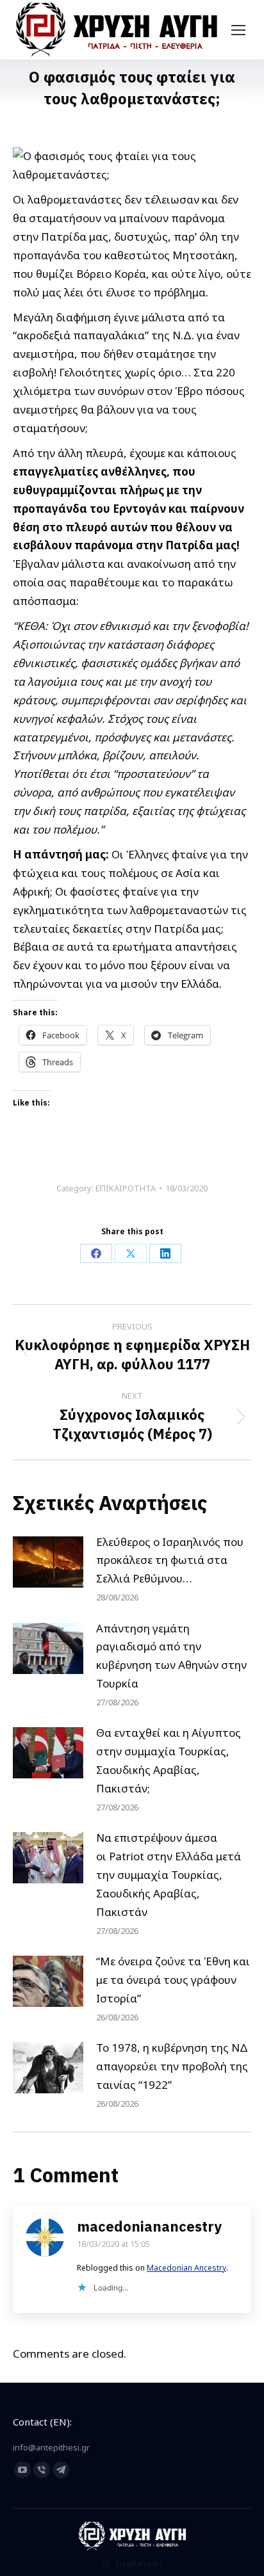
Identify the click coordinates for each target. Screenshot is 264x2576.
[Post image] (48, 1562)
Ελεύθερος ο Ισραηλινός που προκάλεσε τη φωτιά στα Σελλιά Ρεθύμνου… (170, 1560)
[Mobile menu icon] (238, 30)
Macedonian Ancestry (186, 2268)
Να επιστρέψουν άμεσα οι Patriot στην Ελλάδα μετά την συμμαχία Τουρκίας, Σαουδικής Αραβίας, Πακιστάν (169, 1875)
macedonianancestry (149, 2226)
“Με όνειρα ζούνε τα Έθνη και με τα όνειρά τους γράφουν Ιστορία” (173, 1980)
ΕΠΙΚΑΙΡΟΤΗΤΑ (126, 1188)
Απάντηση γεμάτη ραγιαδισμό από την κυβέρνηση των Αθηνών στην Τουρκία (171, 1656)
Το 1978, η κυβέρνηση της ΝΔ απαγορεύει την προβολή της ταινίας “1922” (172, 2066)
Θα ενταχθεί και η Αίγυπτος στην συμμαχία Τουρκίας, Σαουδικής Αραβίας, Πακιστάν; (169, 1760)
